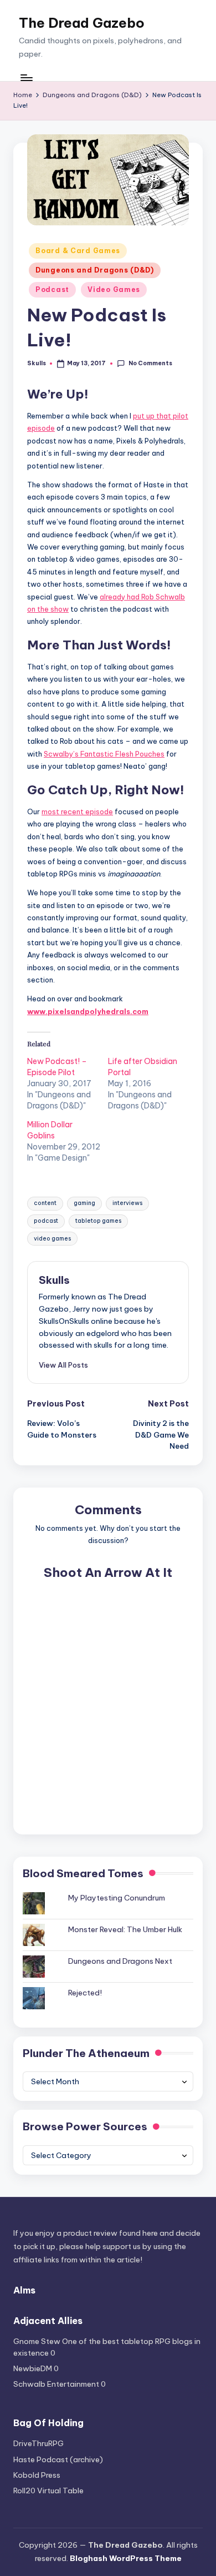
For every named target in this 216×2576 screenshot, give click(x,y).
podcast (46, 1221)
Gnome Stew (37, 2341)
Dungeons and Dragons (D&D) (95, 270)
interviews (127, 1203)
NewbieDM (33, 2368)
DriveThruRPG (38, 2443)
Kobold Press (37, 2475)
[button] (63, 1365)
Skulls (54, 1280)
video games (52, 1239)
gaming (84, 1203)
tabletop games (98, 1221)
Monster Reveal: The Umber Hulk (125, 1929)
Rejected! (85, 1993)
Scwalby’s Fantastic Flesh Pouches (104, 754)
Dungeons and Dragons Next (120, 1961)
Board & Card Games (78, 251)
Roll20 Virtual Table (48, 2491)
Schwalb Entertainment (56, 2384)
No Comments (150, 363)
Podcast (52, 289)
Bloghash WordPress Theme (126, 2558)
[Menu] (26, 77)
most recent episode (77, 811)
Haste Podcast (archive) (58, 2459)
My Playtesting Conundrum (117, 1898)
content (45, 1203)
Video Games (114, 289)
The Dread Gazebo (82, 23)
